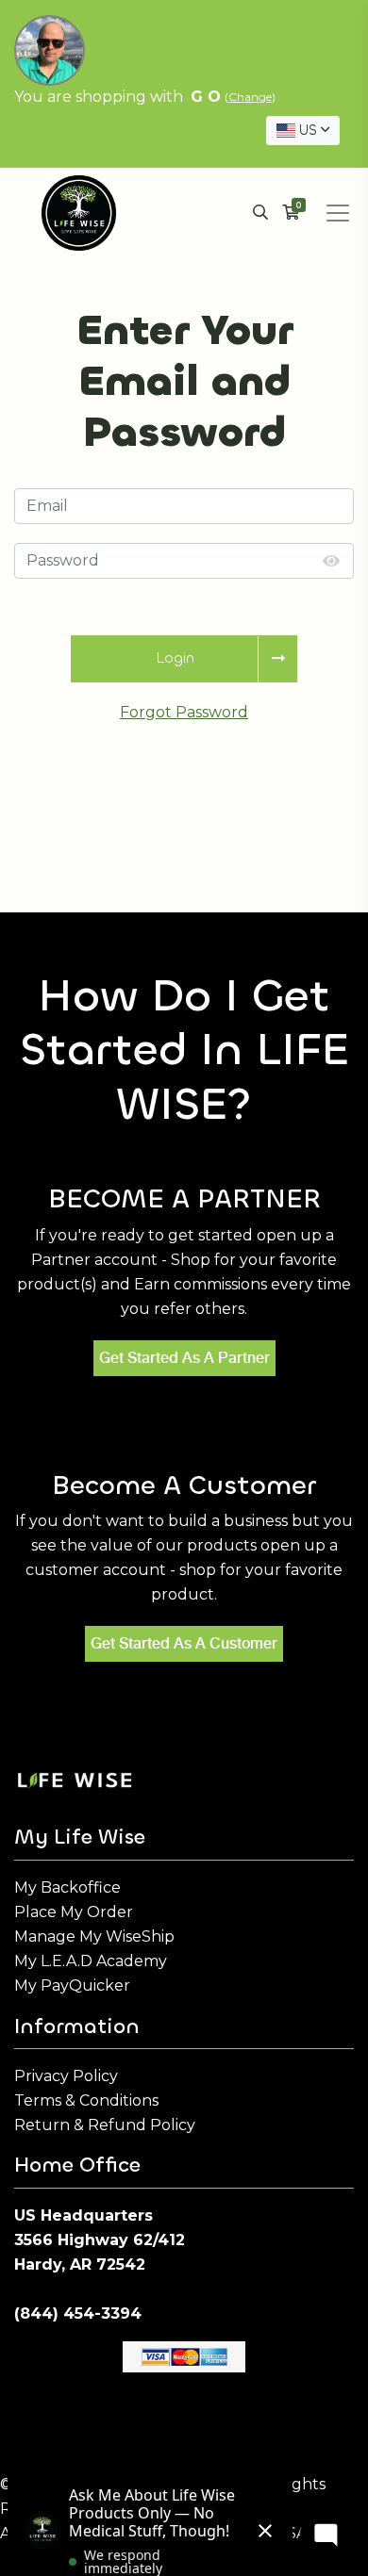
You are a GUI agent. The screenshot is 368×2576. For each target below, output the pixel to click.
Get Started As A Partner (184, 1358)
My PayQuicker (72, 1985)
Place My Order (74, 1912)
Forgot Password (184, 712)
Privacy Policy (66, 2076)
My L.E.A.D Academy (91, 1961)
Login (175, 657)
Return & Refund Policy (105, 2125)
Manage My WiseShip (94, 1936)
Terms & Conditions (86, 2100)
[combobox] (303, 131)
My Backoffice (67, 1887)
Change (250, 97)
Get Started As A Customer (184, 1643)
